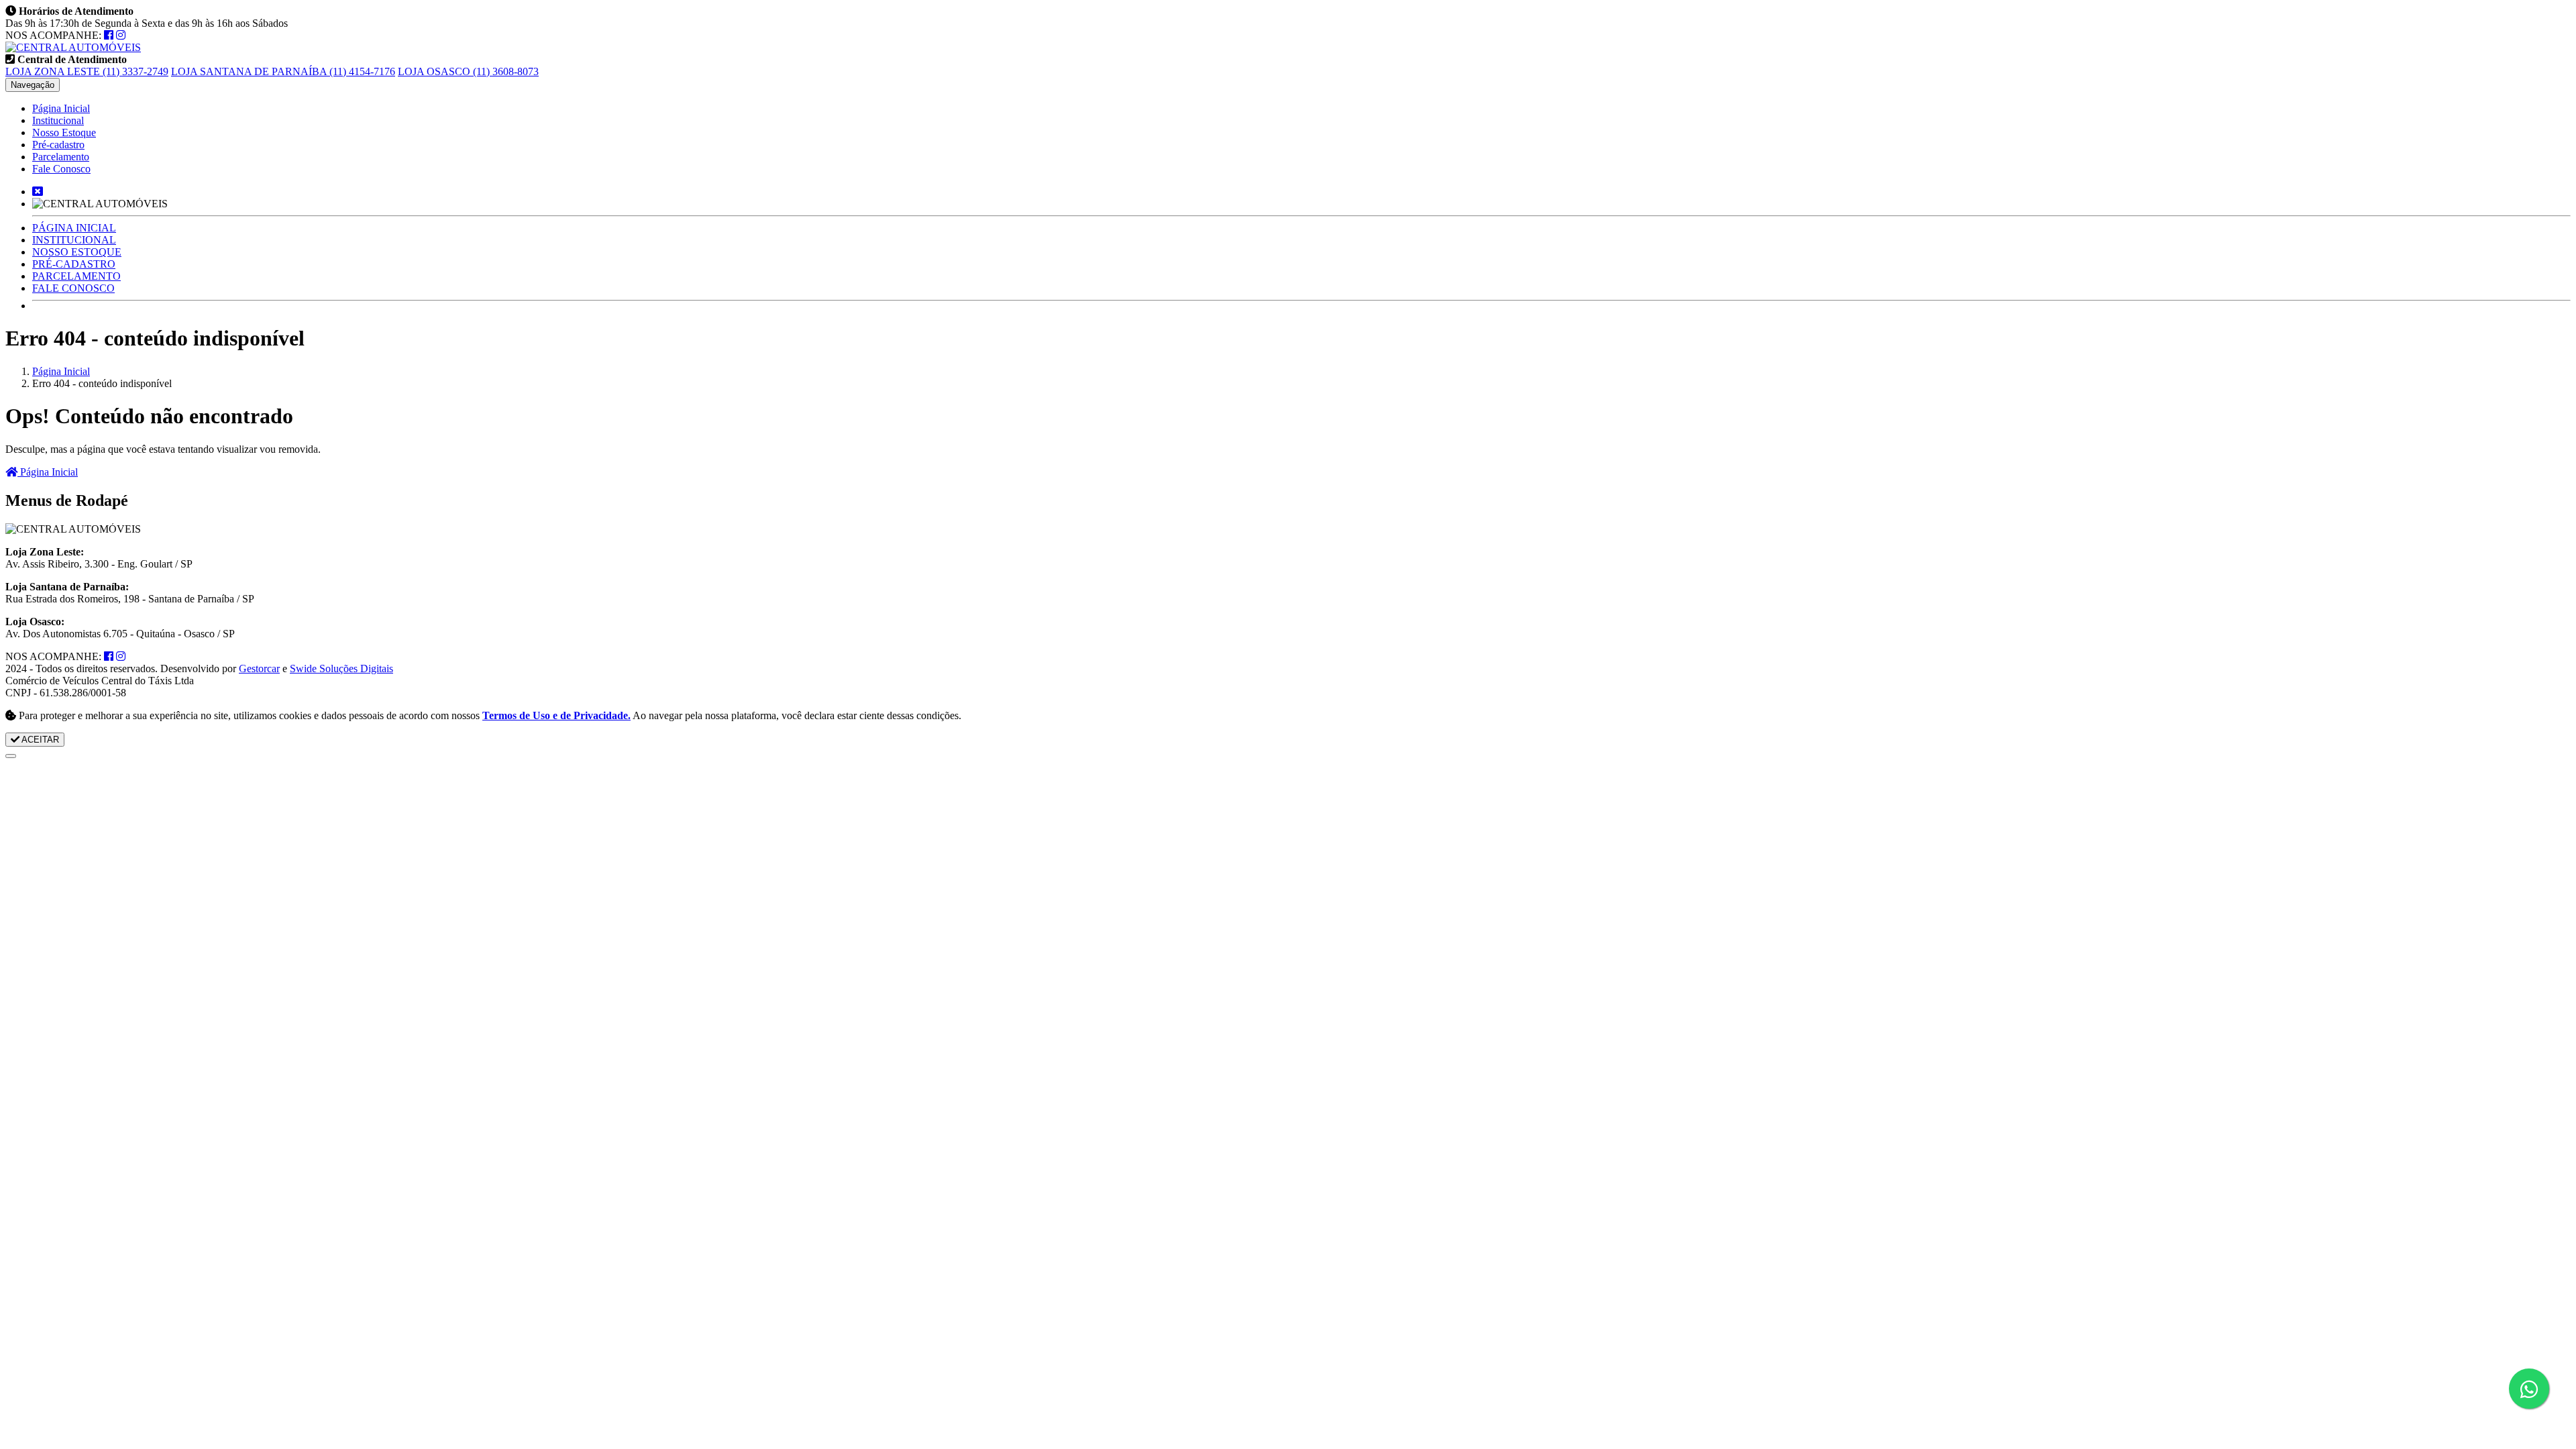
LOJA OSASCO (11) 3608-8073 (468, 71)
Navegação (33, 85)
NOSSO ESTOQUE (77, 252)
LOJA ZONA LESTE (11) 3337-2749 (87, 71)
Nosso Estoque (64, 132)
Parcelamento (61, 157)
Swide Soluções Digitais (341, 668)
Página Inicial (61, 108)
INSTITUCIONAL (74, 240)
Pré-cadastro (58, 145)
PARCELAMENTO (76, 276)
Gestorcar (259, 668)
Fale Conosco (61, 169)
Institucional (58, 120)
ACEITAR (39, 740)
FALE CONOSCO (73, 288)
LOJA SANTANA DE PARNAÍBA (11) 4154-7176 (283, 71)
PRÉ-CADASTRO (74, 264)
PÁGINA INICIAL (74, 228)
